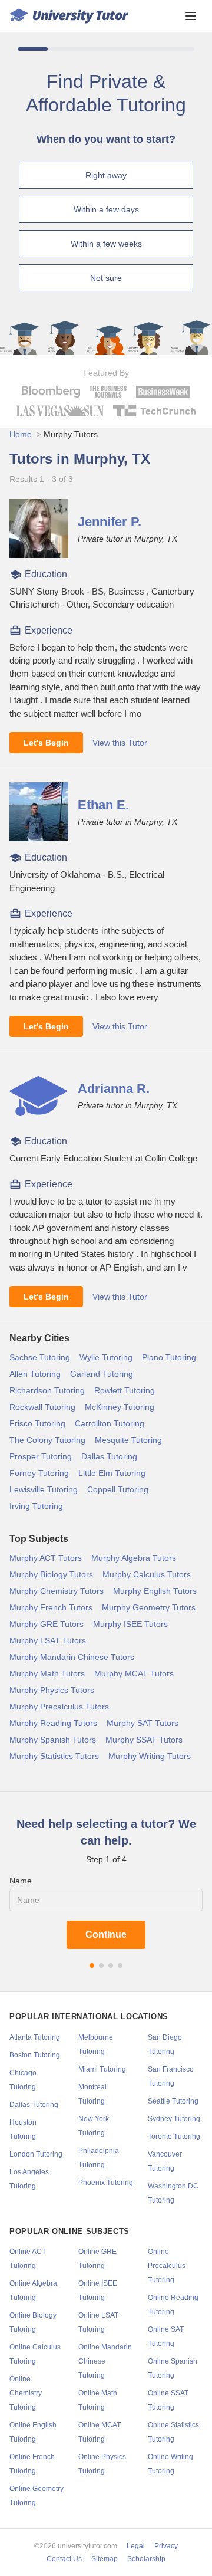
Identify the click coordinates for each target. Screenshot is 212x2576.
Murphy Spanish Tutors (53, 1740)
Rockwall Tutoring (42, 1407)
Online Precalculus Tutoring (167, 2266)
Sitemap (105, 2559)
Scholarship (146, 2559)
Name (21, 1881)
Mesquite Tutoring (128, 1440)
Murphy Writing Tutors (150, 1756)
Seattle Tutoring (173, 2101)
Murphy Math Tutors (47, 1673)
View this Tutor (120, 743)
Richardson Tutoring (47, 1390)
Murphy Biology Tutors (51, 1574)
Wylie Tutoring (106, 1357)
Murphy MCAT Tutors (134, 1673)
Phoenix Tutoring (106, 2183)
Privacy (166, 2546)
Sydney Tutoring (174, 2119)
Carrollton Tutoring (110, 1423)
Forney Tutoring (39, 1473)
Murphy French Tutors (51, 1607)
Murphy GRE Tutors (47, 1624)
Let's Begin (46, 743)
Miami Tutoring (102, 2069)
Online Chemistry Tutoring (26, 2393)
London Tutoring (36, 2154)
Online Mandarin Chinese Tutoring (105, 2361)
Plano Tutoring (169, 1357)
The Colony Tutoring (47, 1440)
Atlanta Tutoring (35, 2037)
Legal (136, 2546)
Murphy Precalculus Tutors (59, 1707)
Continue (106, 1935)
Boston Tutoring (35, 2055)
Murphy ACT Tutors (46, 1558)
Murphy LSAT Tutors (48, 1640)
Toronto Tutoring (174, 2137)
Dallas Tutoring (109, 1456)
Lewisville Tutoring (44, 1489)
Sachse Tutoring (40, 1357)
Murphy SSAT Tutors (144, 1740)
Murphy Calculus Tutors (147, 1574)
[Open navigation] (191, 16)
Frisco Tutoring (37, 1423)
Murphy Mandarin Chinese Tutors (72, 1657)
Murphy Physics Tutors (52, 1690)
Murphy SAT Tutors (143, 1723)
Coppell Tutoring (118, 1489)
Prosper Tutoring (41, 1456)
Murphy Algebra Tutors (134, 1558)
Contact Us (64, 2559)
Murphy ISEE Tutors (130, 1624)
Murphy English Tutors (155, 1591)
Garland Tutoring (102, 1374)
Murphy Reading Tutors (53, 1723)
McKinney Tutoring (120, 1407)
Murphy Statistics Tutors (54, 1756)
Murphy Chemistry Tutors (57, 1591)
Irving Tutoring (36, 1506)
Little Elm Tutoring (112, 1473)
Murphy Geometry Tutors (149, 1607)
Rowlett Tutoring (125, 1390)
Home (21, 434)
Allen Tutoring (35, 1374)
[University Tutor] (69, 16)
